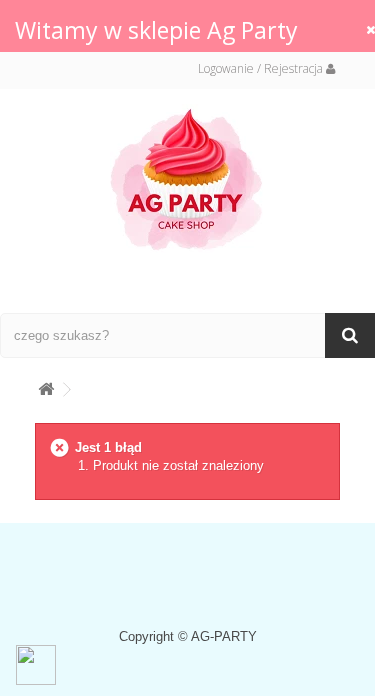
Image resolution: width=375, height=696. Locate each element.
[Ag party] (188, 178)
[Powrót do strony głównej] (46, 385)
